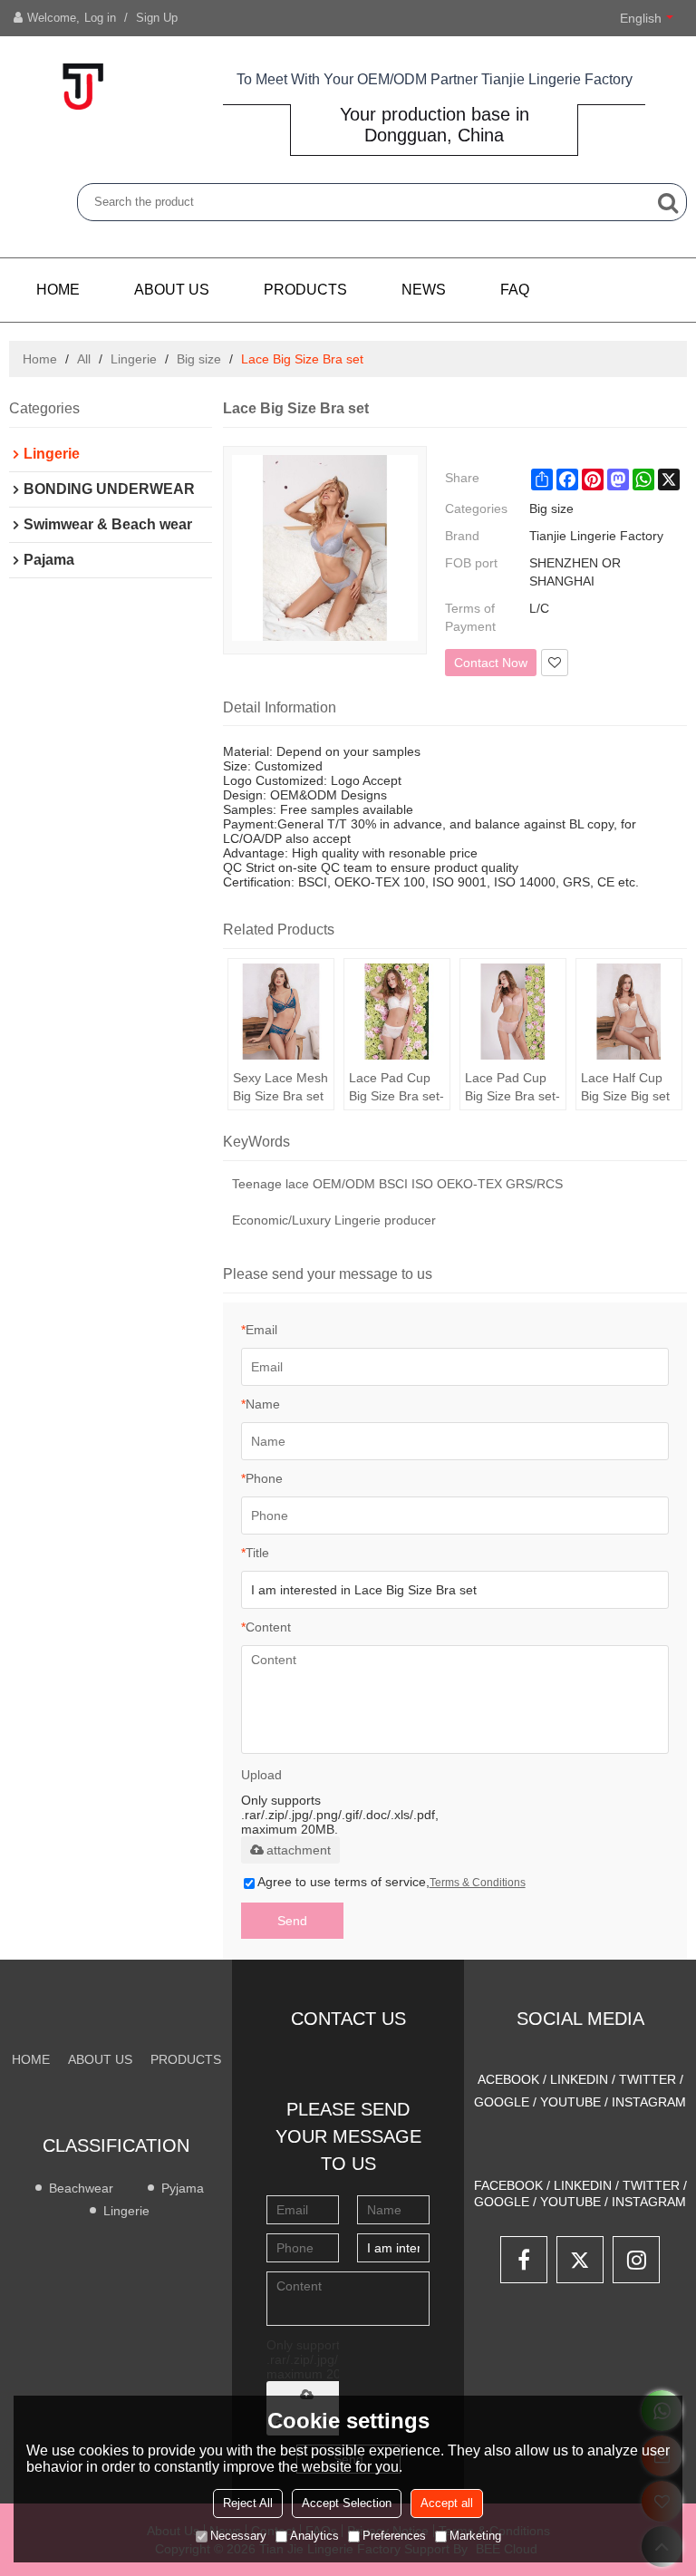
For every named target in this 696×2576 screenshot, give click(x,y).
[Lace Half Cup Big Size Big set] (629, 1012)
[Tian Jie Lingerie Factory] (82, 87)
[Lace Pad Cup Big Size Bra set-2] (513, 1012)
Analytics (314, 2536)
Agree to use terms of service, (391, 1882)
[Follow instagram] (636, 2260)
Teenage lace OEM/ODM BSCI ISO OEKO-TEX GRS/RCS (397, 1184)
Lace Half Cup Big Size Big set (625, 1087)
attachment (299, 1850)
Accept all (447, 2503)
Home (58, 290)
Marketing (475, 2536)
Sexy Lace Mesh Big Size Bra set (280, 1087)
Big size (199, 359)
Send (292, 1921)
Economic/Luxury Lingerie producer (334, 1220)
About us (172, 290)
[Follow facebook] (524, 2260)
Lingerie (134, 359)
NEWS (424, 290)
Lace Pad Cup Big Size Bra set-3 (396, 1088)
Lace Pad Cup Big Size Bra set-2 (512, 1088)
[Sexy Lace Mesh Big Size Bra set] (281, 1012)
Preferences (394, 2536)
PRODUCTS (305, 290)
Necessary (238, 2536)
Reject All (248, 2503)
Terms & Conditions (478, 1883)
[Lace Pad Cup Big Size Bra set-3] (397, 1012)
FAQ (515, 290)
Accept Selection (347, 2503)
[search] (668, 202)
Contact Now (491, 663)
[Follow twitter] (580, 2260)
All (84, 359)
